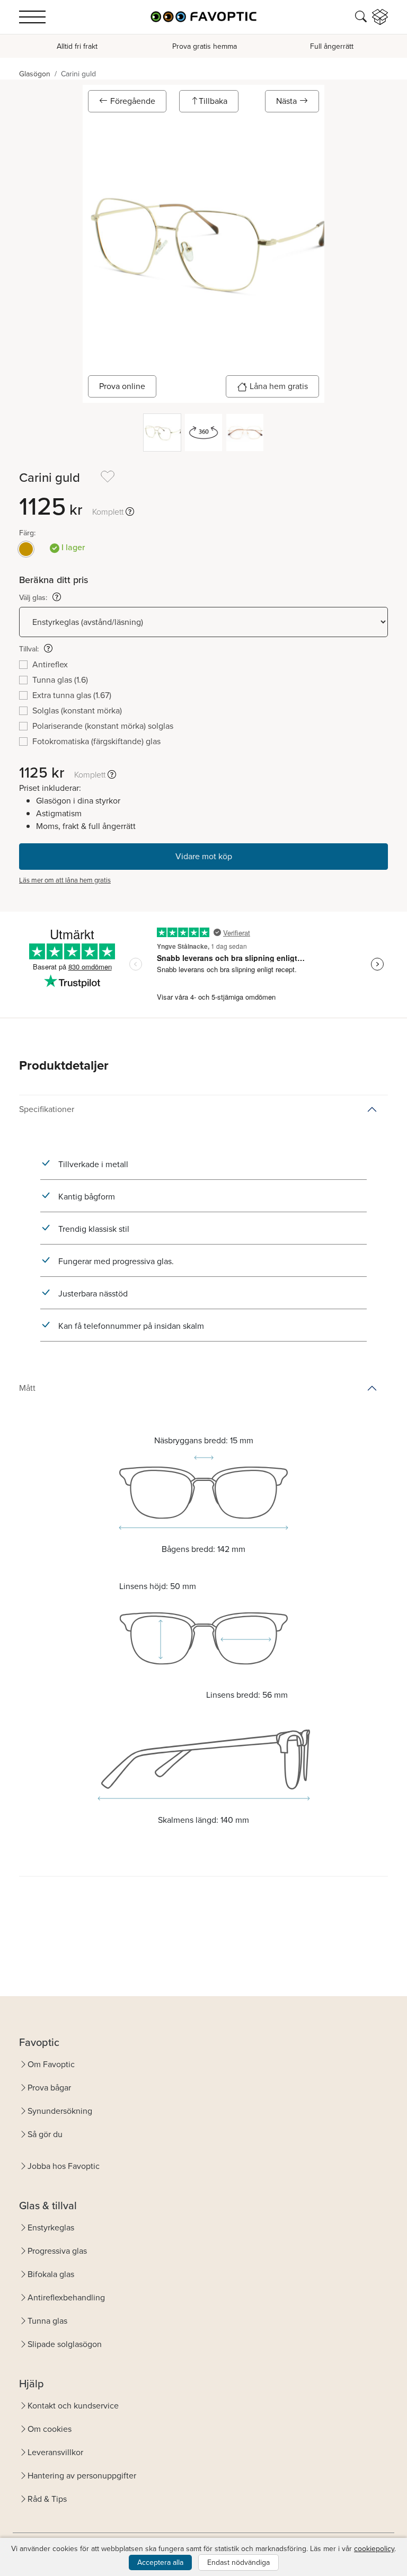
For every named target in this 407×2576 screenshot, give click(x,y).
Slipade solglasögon (65, 2344)
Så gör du (45, 2134)
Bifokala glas (51, 2274)
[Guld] (26, 549)
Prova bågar (49, 2088)
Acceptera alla (160, 2562)
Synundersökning (60, 2111)
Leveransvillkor (55, 2452)
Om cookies (50, 2429)
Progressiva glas (57, 2251)
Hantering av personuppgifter (82, 2476)
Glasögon (35, 74)
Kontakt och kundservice (73, 2406)
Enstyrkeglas (51, 2227)
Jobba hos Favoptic (64, 2166)
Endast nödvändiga (238, 2562)
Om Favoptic (51, 2064)
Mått (27, 1388)
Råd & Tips (47, 2499)
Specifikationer (47, 1109)
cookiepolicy (374, 2549)
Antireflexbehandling (66, 2297)
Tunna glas (47, 2321)
